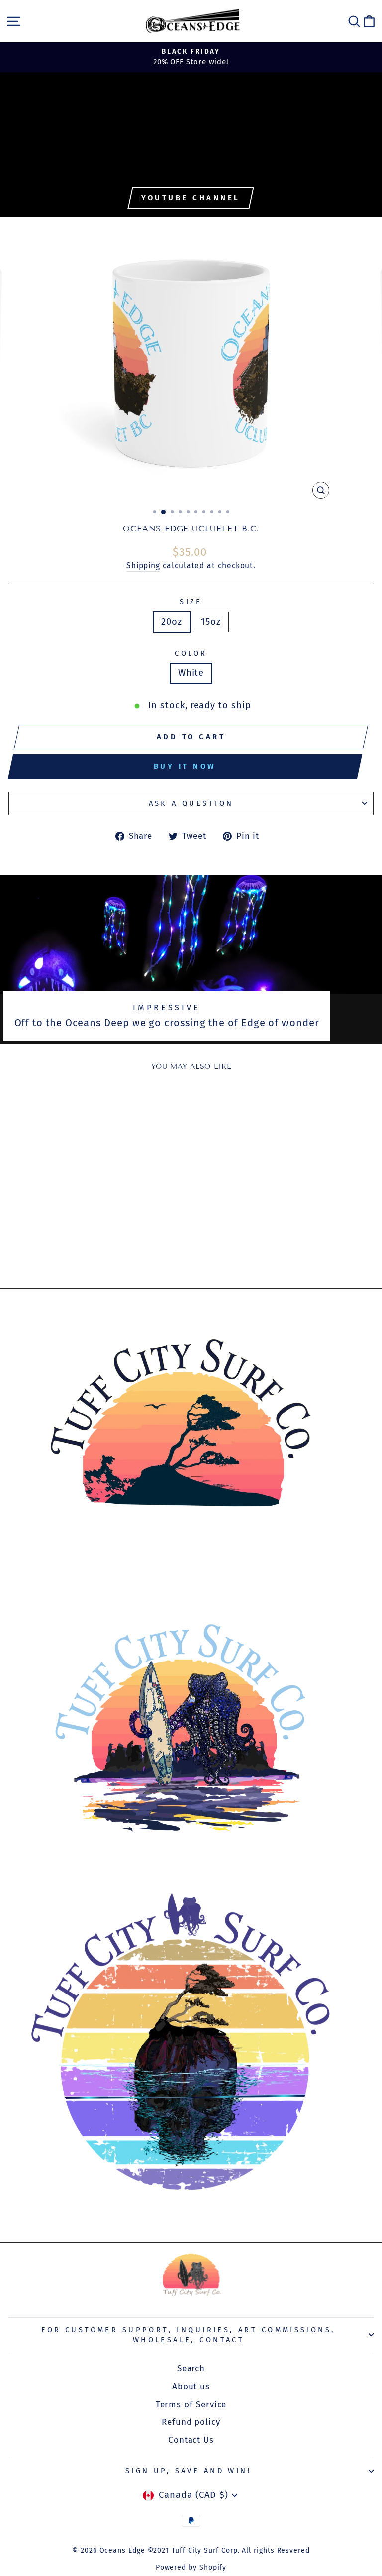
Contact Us (191, 2440)
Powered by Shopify (191, 2567)
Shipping (143, 565)
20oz (172, 622)
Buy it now (185, 766)
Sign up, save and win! (189, 2471)
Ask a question (191, 803)
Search (191, 2368)
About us (191, 2386)
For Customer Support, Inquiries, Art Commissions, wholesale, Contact (188, 2335)
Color (191, 653)
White (191, 673)
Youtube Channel (191, 198)
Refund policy (191, 2422)
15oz (211, 622)
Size (191, 602)
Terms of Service (191, 2404)
